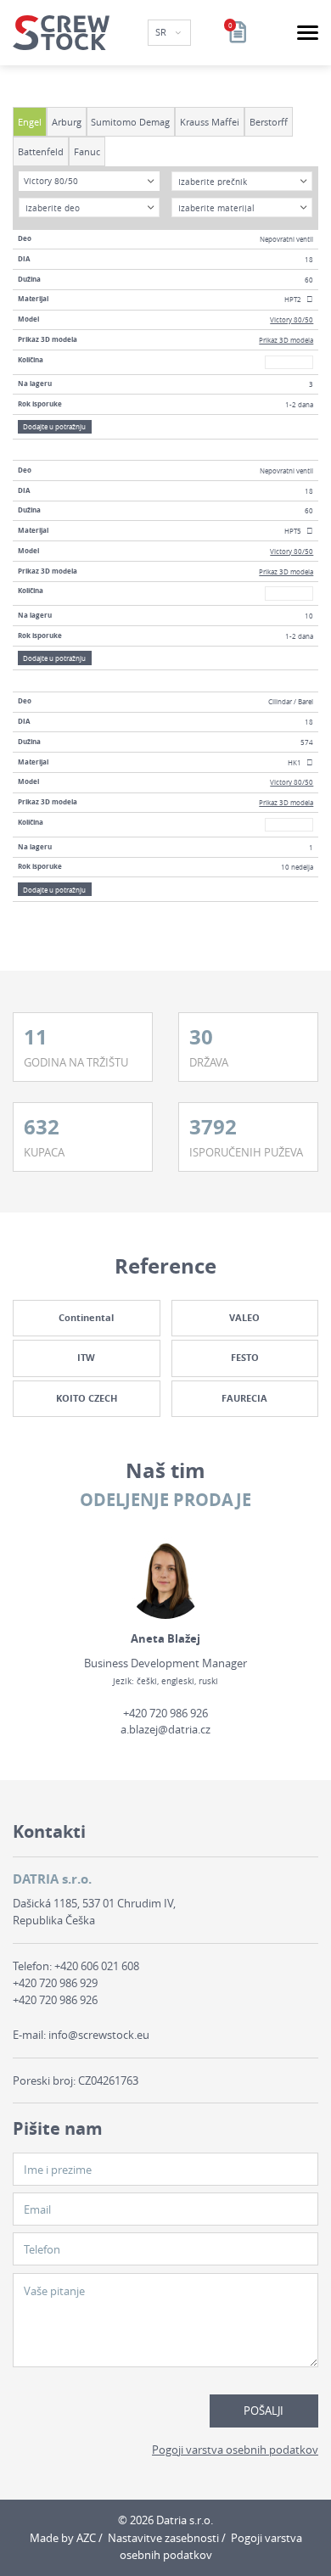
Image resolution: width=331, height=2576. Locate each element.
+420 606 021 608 (97, 1966)
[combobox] (89, 181)
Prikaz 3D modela (286, 340)
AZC (86, 2538)
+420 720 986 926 (165, 1713)
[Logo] (61, 33)
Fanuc (87, 151)
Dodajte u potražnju (54, 426)
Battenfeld (41, 151)
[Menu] (308, 33)
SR (162, 32)
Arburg (67, 122)
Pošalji (264, 2411)
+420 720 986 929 (55, 1983)
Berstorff (269, 122)
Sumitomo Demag (130, 122)
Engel (30, 122)
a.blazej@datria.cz (165, 1729)
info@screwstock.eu (99, 2035)
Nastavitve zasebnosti (163, 2538)
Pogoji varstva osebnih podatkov (235, 2450)
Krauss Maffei (210, 122)
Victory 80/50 (292, 319)
